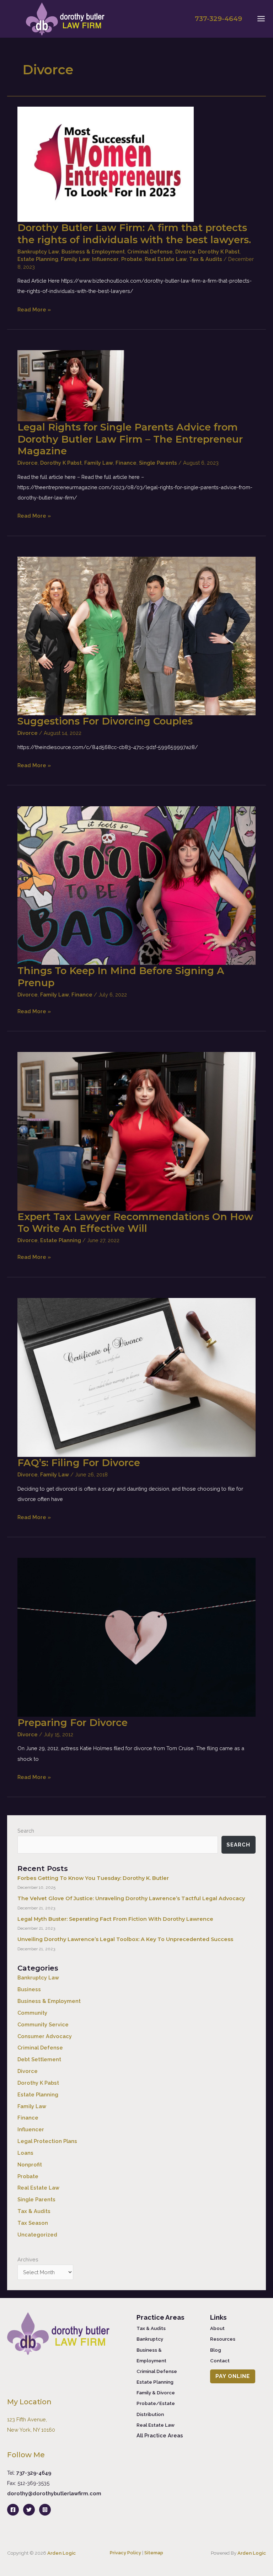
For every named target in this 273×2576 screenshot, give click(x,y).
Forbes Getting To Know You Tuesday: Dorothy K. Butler (93, 1878)
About (217, 2328)
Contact (220, 2361)
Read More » (34, 310)
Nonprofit (30, 2165)
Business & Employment (93, 252)
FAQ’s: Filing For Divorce (79, 1463)
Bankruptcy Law (38, 252)
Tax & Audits (206, 259)
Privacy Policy (125, 2553)
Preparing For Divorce (73, 1723)
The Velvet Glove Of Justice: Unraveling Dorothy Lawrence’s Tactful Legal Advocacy (131, 1898)
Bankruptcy (150, 2339)
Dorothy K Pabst (219, 252)
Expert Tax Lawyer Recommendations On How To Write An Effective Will (135, 1223)
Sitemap (154, 2553)
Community (32, 2013)
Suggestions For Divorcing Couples (105, 721)
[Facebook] (13, 2510)
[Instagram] (45, 2510)
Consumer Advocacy (45, 2036)
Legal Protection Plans (47, 2141)
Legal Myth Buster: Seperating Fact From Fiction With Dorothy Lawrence (115, 1919)
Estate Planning (38, 259)
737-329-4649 (34, 2473)
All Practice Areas (160, 2435)
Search (26, 1831)
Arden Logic (61, 2553)
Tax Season (33, 2223)
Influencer (105, 259)
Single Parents (158, 463)
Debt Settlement (39, 2059)
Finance (126, 463)
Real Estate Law (166, 259)
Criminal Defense (150, 252)
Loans (25, 2153)
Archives (28, 2259)
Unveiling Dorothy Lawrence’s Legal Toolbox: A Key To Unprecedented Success (125, 1939)
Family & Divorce (156, 2393)
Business (29, 1989)
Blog (216, 2350)
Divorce (185, 252)
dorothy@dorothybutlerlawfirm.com (54, 2493)
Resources (223, 2339)
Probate (132, 259)
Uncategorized (37, 2235)
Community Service (43, 2024)
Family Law (75, 259)
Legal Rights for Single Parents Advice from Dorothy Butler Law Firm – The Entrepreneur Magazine (130, 439)
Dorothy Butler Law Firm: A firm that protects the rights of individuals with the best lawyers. (134, 234)
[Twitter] (29, 2510)
